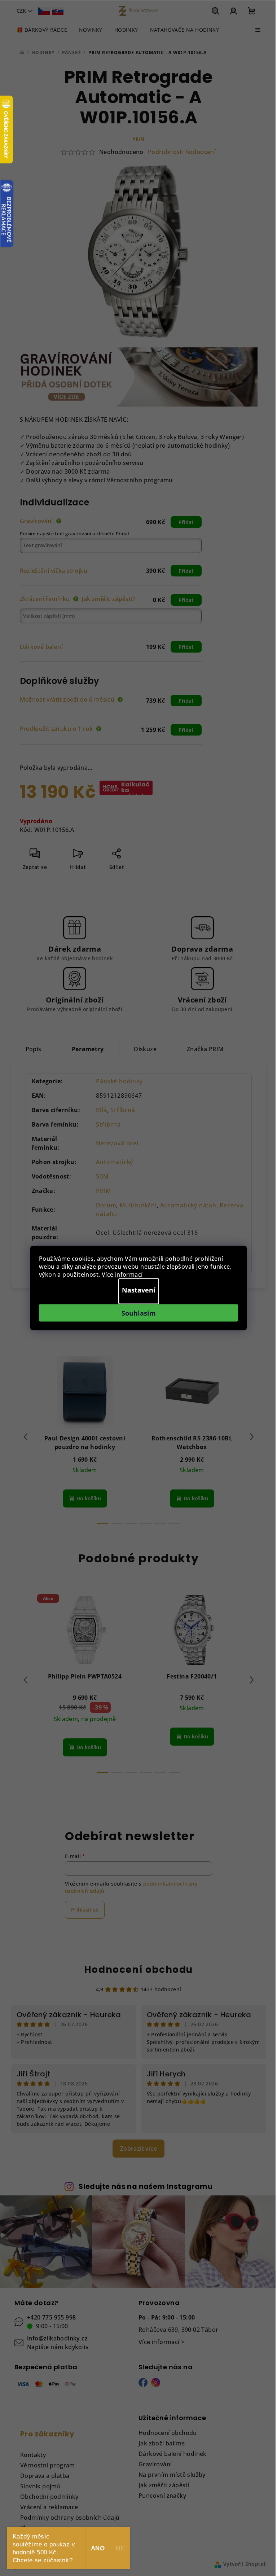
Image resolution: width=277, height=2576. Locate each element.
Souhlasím (139, 1313)
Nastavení (139, 1290)
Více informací (122, 1274)
